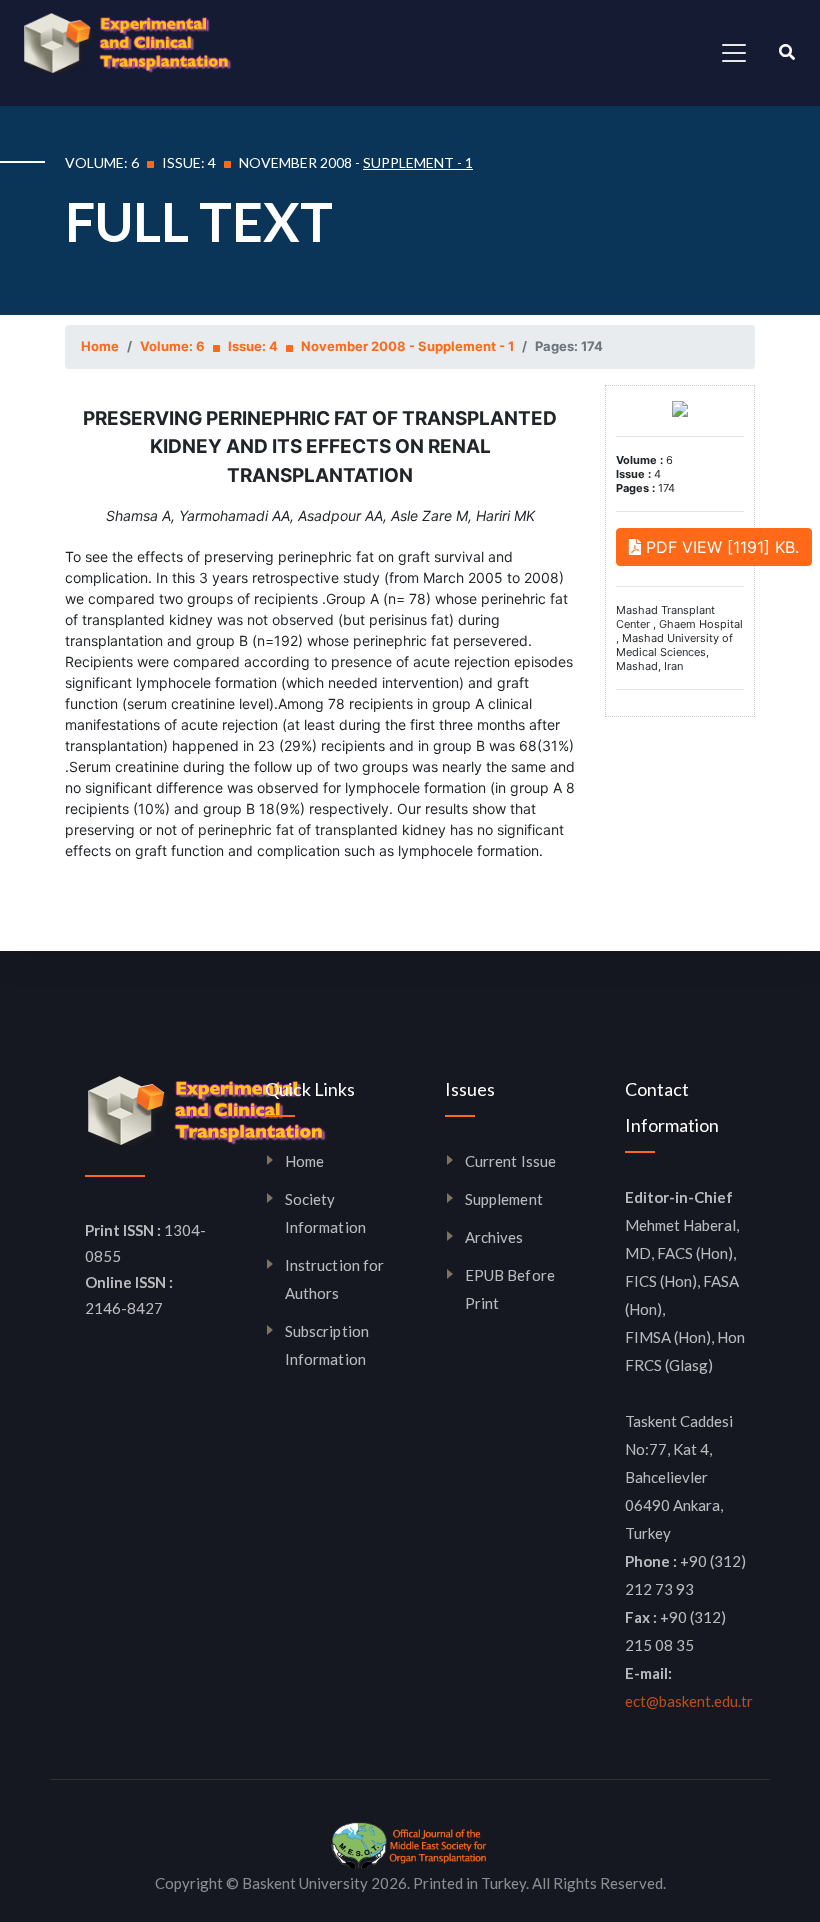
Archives (494, 1237)
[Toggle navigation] (734, 53)
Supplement (504, 1199)
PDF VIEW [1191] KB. (720, 547)
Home (100, 346)
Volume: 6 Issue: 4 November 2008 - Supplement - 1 (327, 346)
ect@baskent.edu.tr (689, 1701)
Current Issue (510, 1161)
